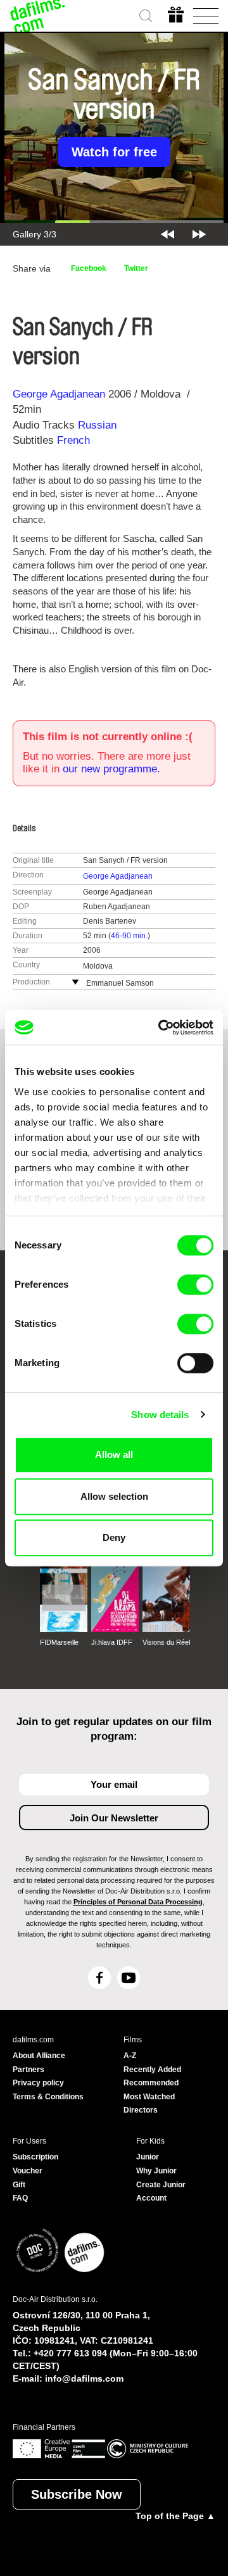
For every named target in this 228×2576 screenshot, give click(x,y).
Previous (168, 234)
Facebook (89, 268)
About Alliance (39, 2056)
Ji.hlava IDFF (112, 1642)
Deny (114, 1537)
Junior (148, 2157)
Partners (28, 2070)
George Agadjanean (59, 394)
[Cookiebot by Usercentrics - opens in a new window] (161, 1027)
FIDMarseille (59, 1642)
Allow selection (114, 1496)
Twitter (136, 268)
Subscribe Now (77, 2494)
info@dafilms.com (84, 2378)
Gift (19, 2185)
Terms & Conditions (48, 2097)
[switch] (195, 1285)
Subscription (35, 2157)
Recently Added (152, 2070)
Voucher (28, 2171)
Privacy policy (38, 2083)
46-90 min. (129, 936)
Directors (141, 2110)
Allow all (114, 1454)
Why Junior (156, 2171)
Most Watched (149, 2097)
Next (199, 234)
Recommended (151, 2083)
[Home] (38, 16)
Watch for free (114, 152)
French (73, 440)
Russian (97, 425)
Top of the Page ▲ (175, 2516)
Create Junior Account (161, 2192)
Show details (160, 1415)
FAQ (20, 2198)
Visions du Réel (166, 1642)
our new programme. (111, 769)
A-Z (130, 2056)
